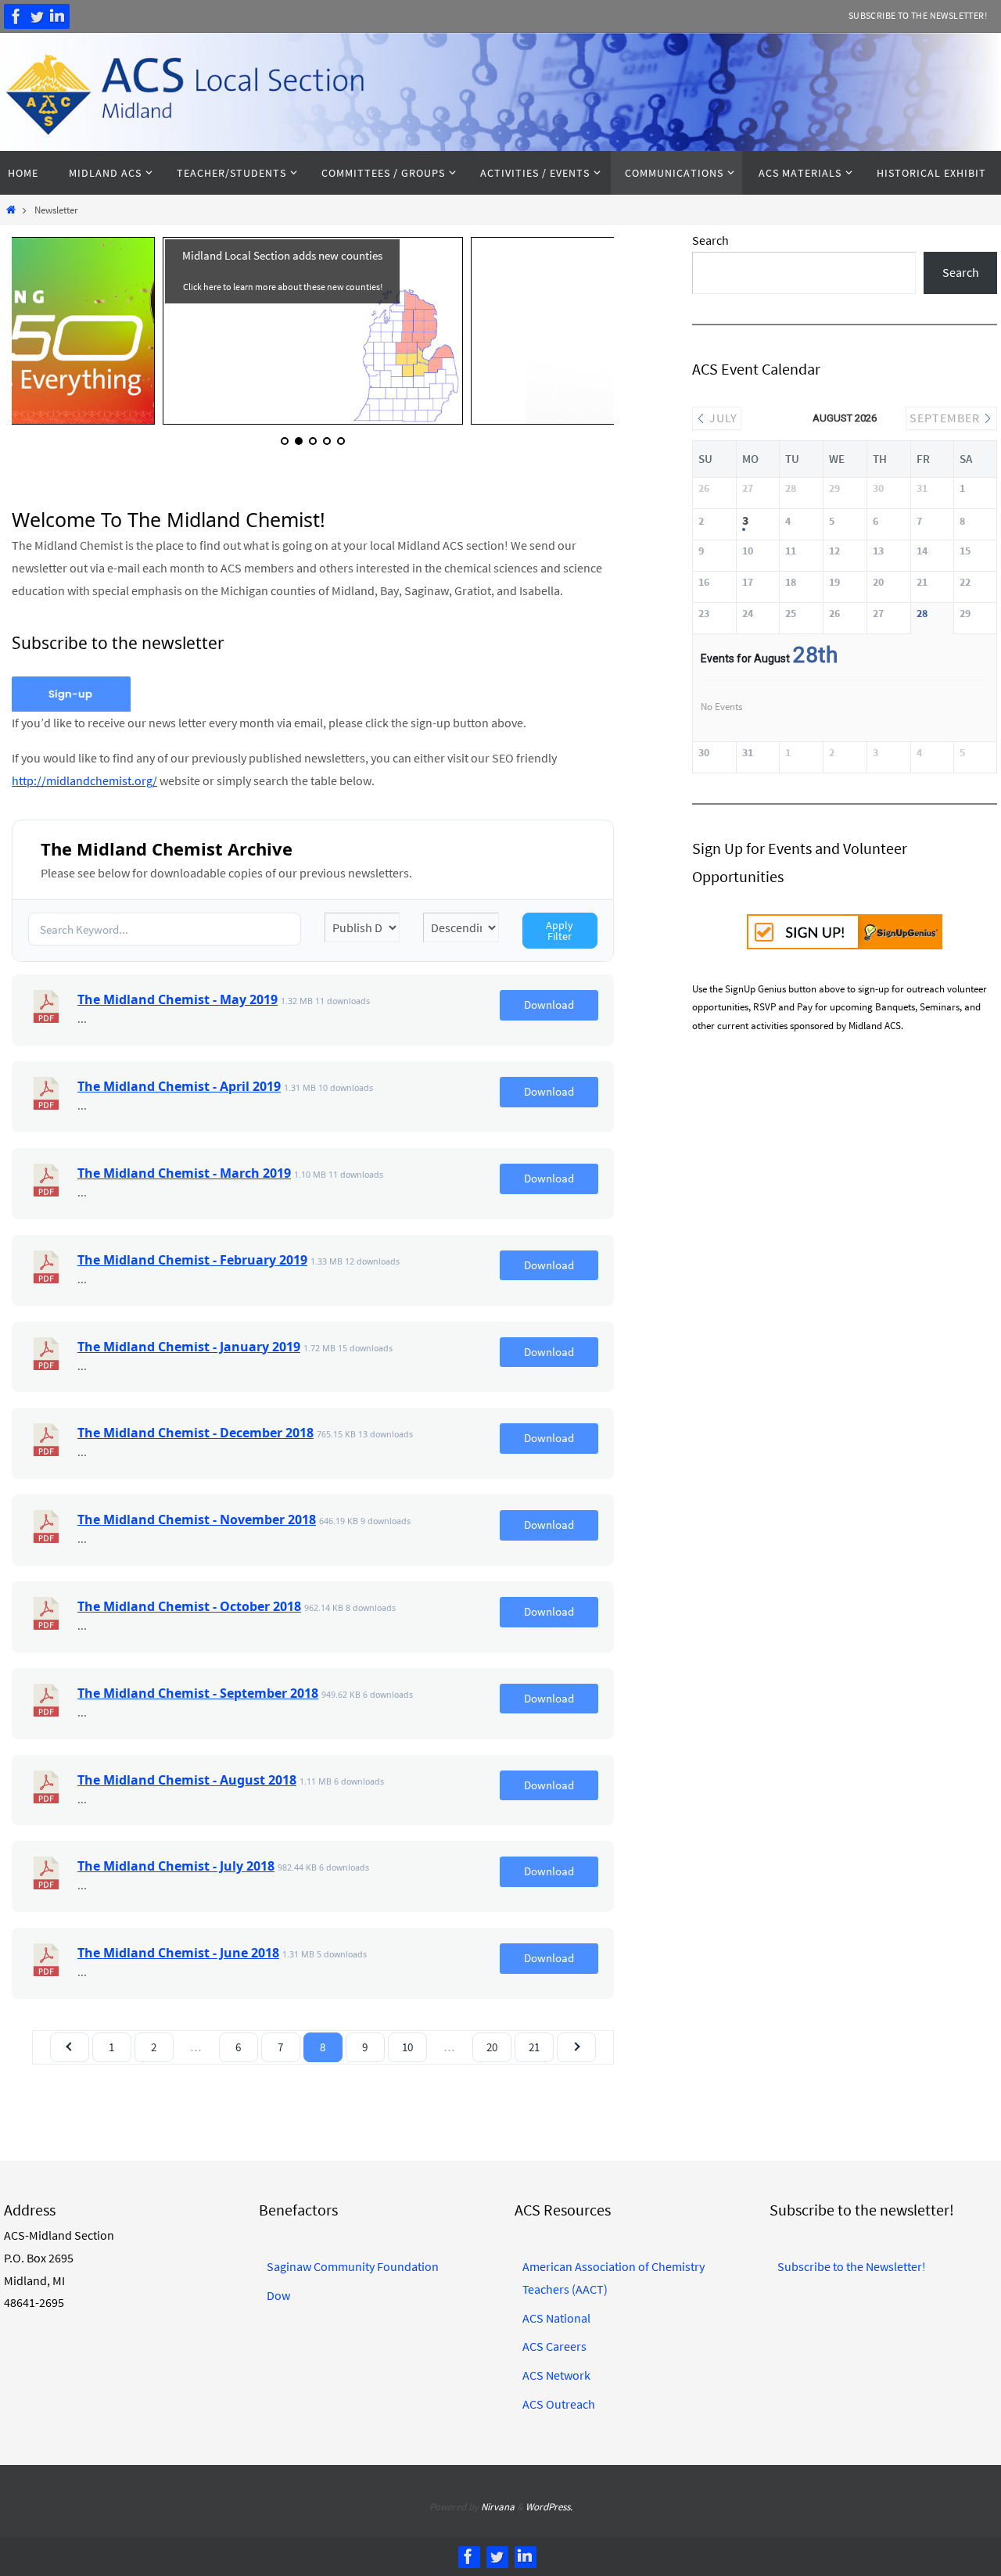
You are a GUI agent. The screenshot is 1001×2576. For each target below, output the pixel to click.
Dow (278, 2295)
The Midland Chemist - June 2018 (178, 1953)
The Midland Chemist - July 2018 (176, 1866)
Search (710, 240)
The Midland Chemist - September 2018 (198, 1693)
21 (534, 2047)
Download (549, 1005)
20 (492, 2047)
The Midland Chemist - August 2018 (187, 1780)
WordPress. (549, 2507)
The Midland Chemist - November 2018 (197, 1519)
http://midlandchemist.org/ (84, 780)
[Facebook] (16, 16)
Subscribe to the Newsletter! (918, 15)
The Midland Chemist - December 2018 (196, 1433)
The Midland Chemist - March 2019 (184, 1173)
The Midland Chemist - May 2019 (178, 999)
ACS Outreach (559, 2404)
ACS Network (556, 2375)
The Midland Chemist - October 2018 (189, 1606)
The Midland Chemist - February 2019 (192, 1260)
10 (407, 2047)
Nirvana (498, 2507)
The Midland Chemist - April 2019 (179, 1086)
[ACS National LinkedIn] (57, 16)
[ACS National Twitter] (37, 16)
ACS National (556, 2318)
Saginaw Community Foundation (353, 2266)
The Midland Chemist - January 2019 (189, 1347)
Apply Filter (560, 931)
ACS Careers (554, 2346)
